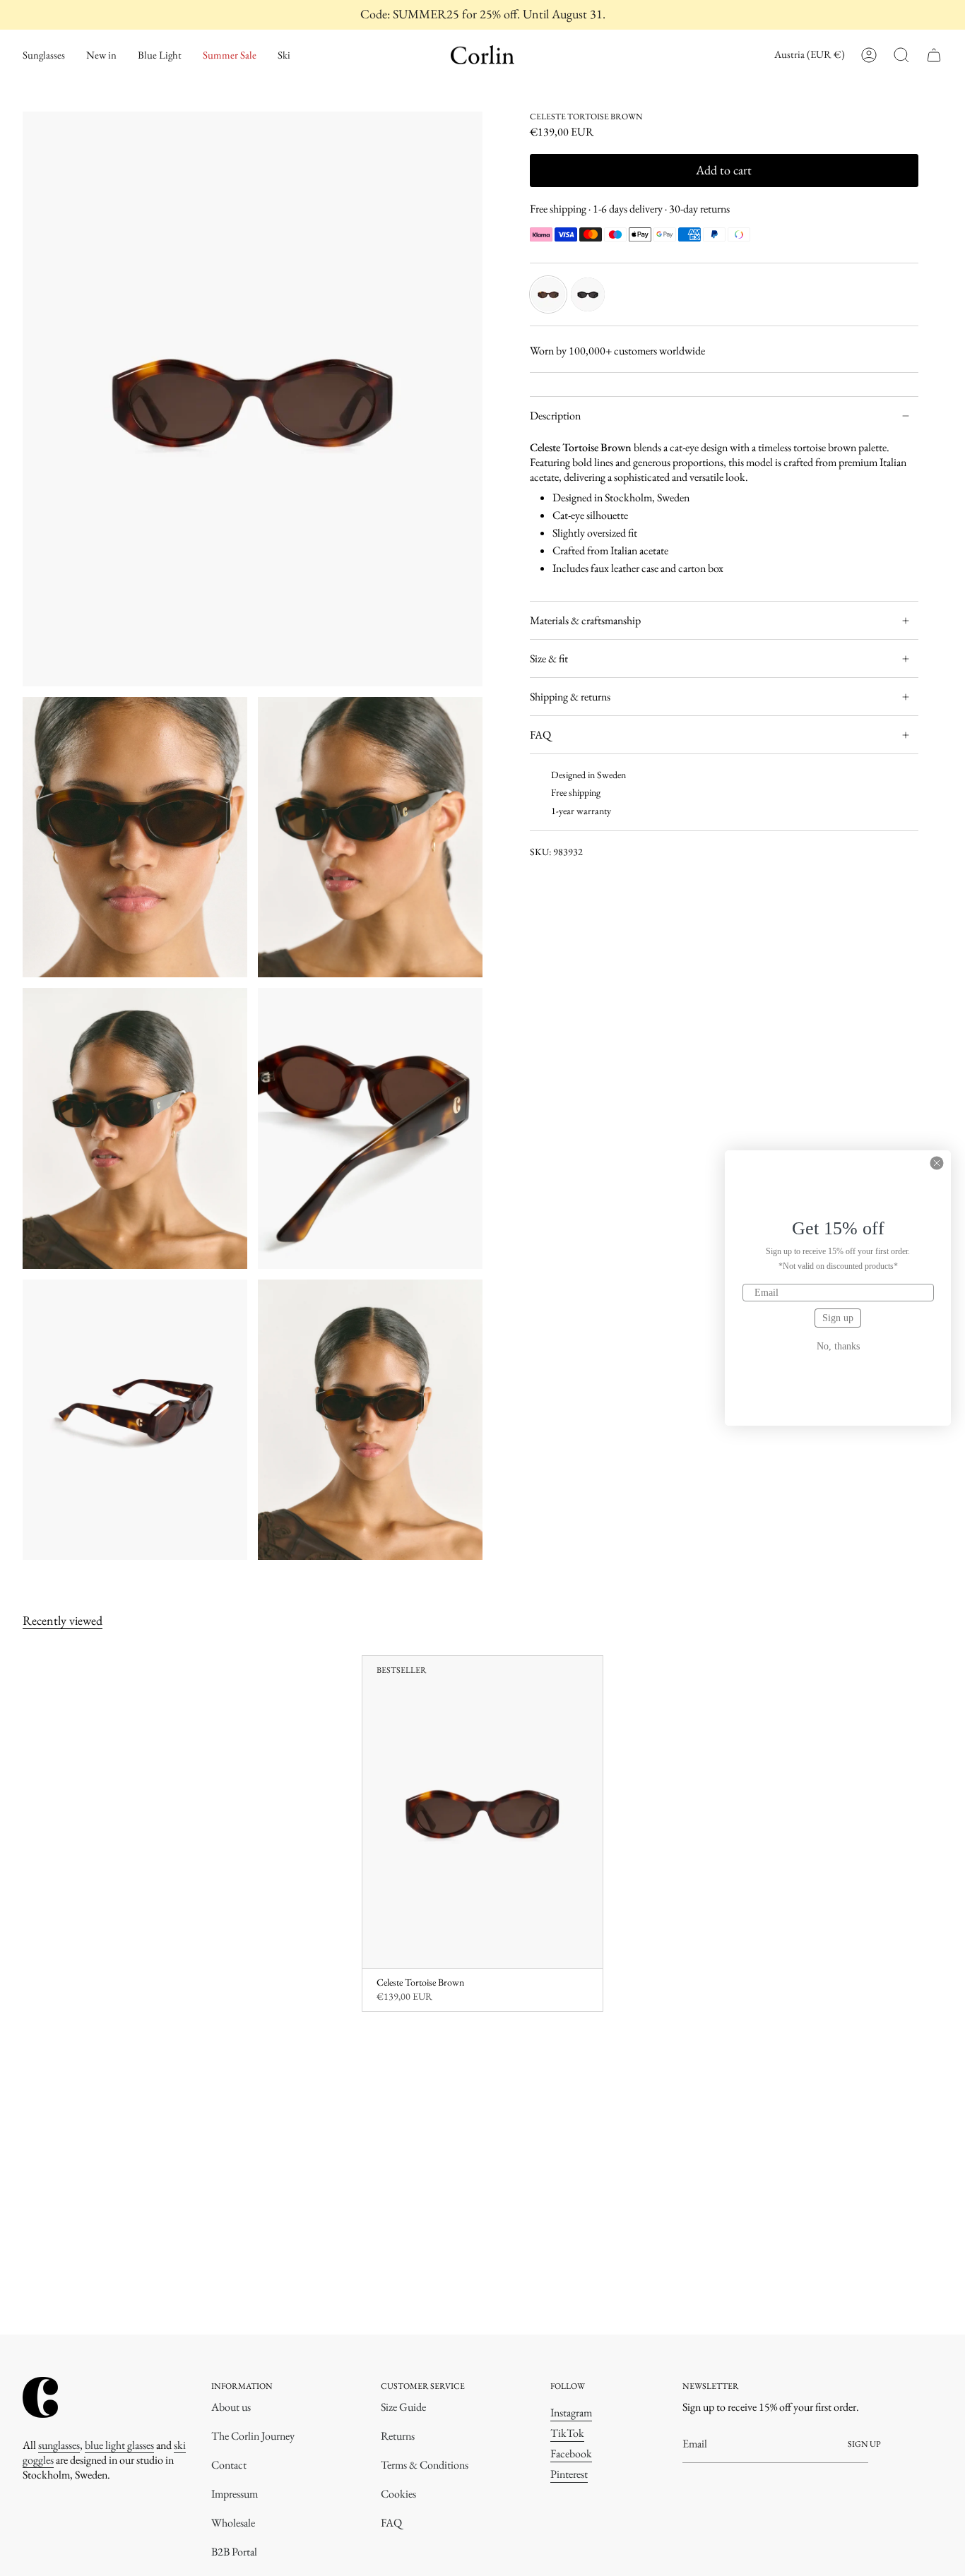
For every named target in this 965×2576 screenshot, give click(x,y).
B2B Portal (234, 2552)
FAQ (540, 735)
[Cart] (934, 55)
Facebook (571, 2453)
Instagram (571, 2413)
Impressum (235, 2494)
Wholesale (233, 2523)
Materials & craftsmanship (585, 620)
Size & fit (549, 658)
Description (555, 416)
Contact (229, 2465)
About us (231, 2407)
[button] (44, 55)
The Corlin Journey (253, 2436)
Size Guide (403, 2407)
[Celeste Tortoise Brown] (482, 1812)
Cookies (398, 2494)
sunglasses (59, 2445)
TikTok (567, 2433)
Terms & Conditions (425, 2465)
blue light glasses (119, 2445)
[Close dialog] (937, 1163)
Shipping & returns (570, 697)
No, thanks (838, 1347)
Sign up (838, 1318)
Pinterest (569, 2474)
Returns (398, 2436)
